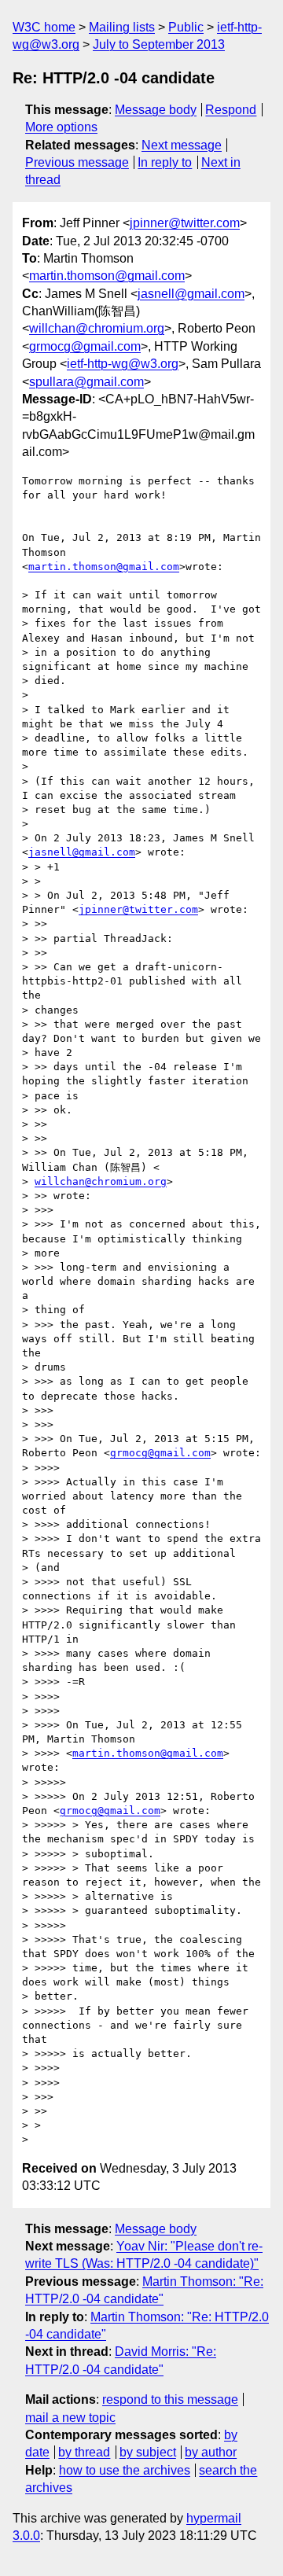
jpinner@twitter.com (185, 223)
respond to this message (170, 2399)
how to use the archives (125, 2470)
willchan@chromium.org (97, 328)
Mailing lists (122, 27)
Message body (156, 110)
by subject (148, 2452)
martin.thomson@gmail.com (107, 276)
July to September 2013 (159, 44)
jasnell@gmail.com (191, 294)
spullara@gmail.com (86, 382)
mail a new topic (70, 2418)
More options (61, 127)
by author (211, 2452)
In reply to (165, 162)
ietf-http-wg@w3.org (123, 364)
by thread (84, 2452)
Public (186, 27)
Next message (182, 145)
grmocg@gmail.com (85, 346)
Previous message (77, 162)
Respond (231, 110)
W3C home (44, 27)
